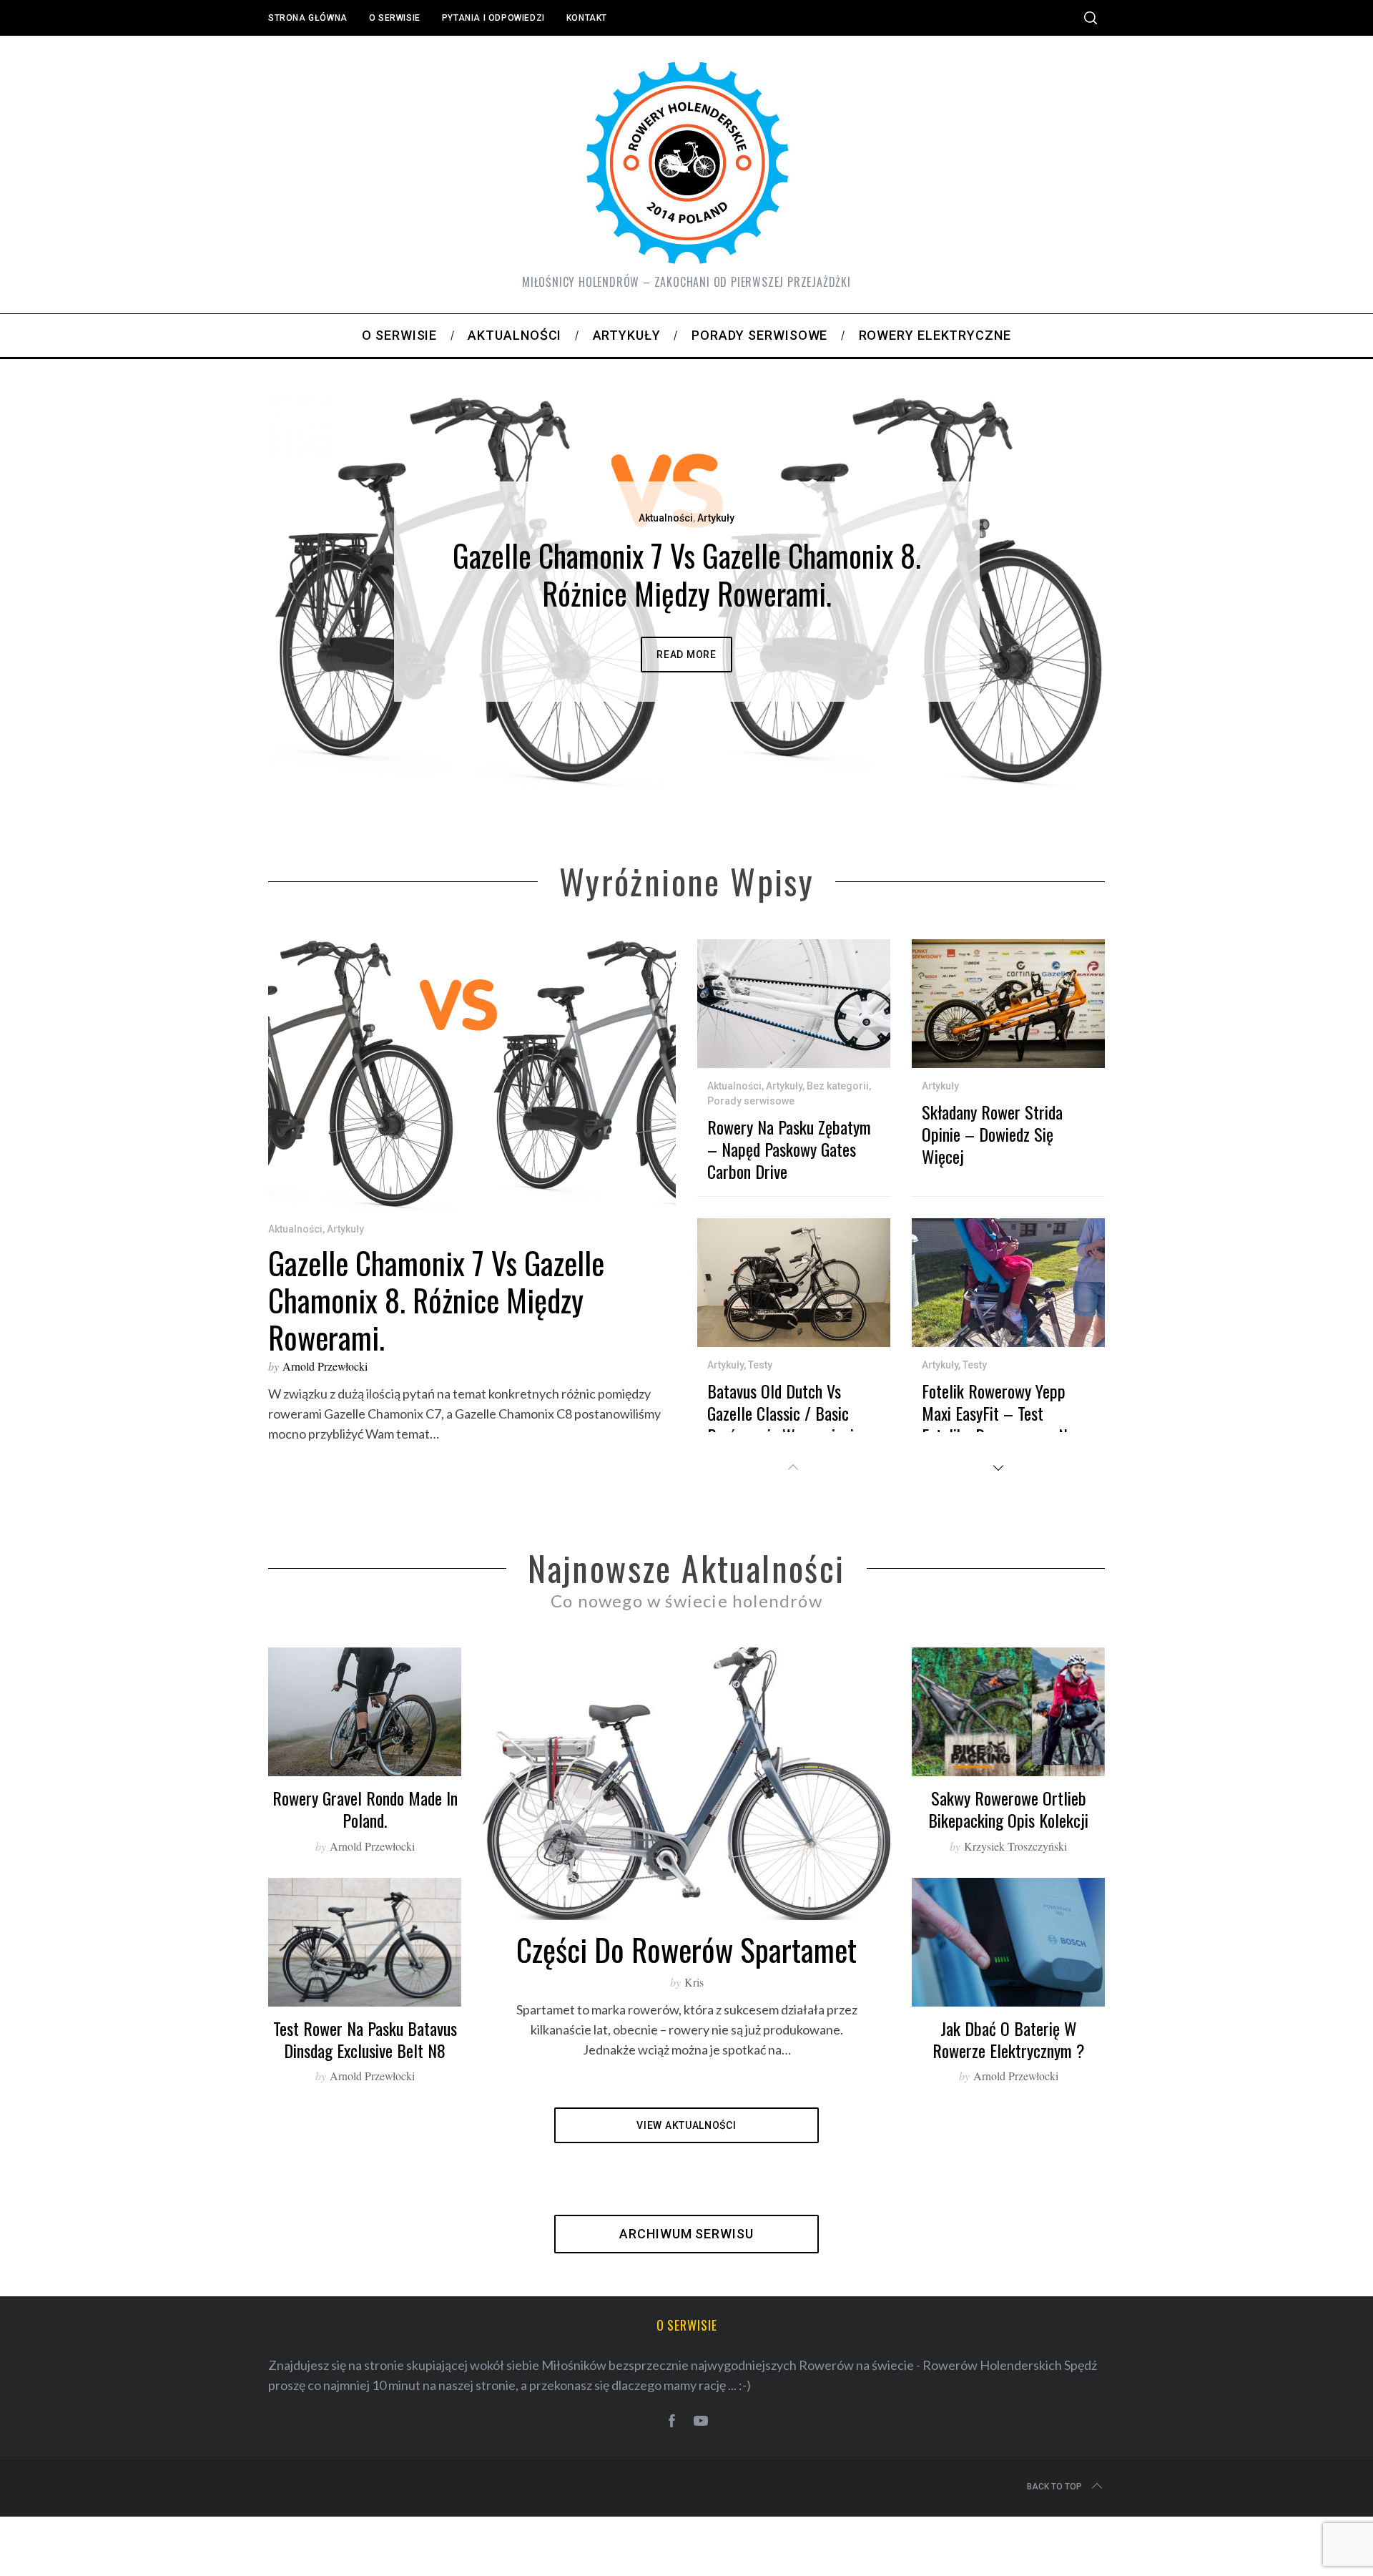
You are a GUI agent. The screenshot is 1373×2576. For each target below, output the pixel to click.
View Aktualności (686, 2203)
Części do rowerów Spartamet (686, 2026)
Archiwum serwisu (686, 2311)
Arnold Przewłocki (325, 1443)
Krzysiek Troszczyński (1015, 1923)
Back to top (1054, 2564)
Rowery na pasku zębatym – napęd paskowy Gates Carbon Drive (789, 1226)
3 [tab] (1034, 621)
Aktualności (295, 1306)
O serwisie (395, 18)
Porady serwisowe (751, 1178)
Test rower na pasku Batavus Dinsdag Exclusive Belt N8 (365, 2116)
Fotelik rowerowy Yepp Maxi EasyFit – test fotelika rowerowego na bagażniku (998, 1502)
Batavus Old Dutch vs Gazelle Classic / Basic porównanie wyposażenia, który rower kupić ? (786, 1502)
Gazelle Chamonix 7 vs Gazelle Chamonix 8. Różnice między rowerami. (436, 1376)
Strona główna (308, 18)
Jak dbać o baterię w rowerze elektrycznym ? (1009, 2116)
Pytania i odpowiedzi (493, 18)
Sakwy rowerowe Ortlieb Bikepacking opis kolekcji (1008, 1886)
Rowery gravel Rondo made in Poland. (365, 1886)
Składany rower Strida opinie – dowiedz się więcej (992, 1211)
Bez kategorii (838, 1163)
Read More (686, 693)
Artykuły (686, 557)
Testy (760, 1442)
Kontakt (587, 18)
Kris (694, 2059)
